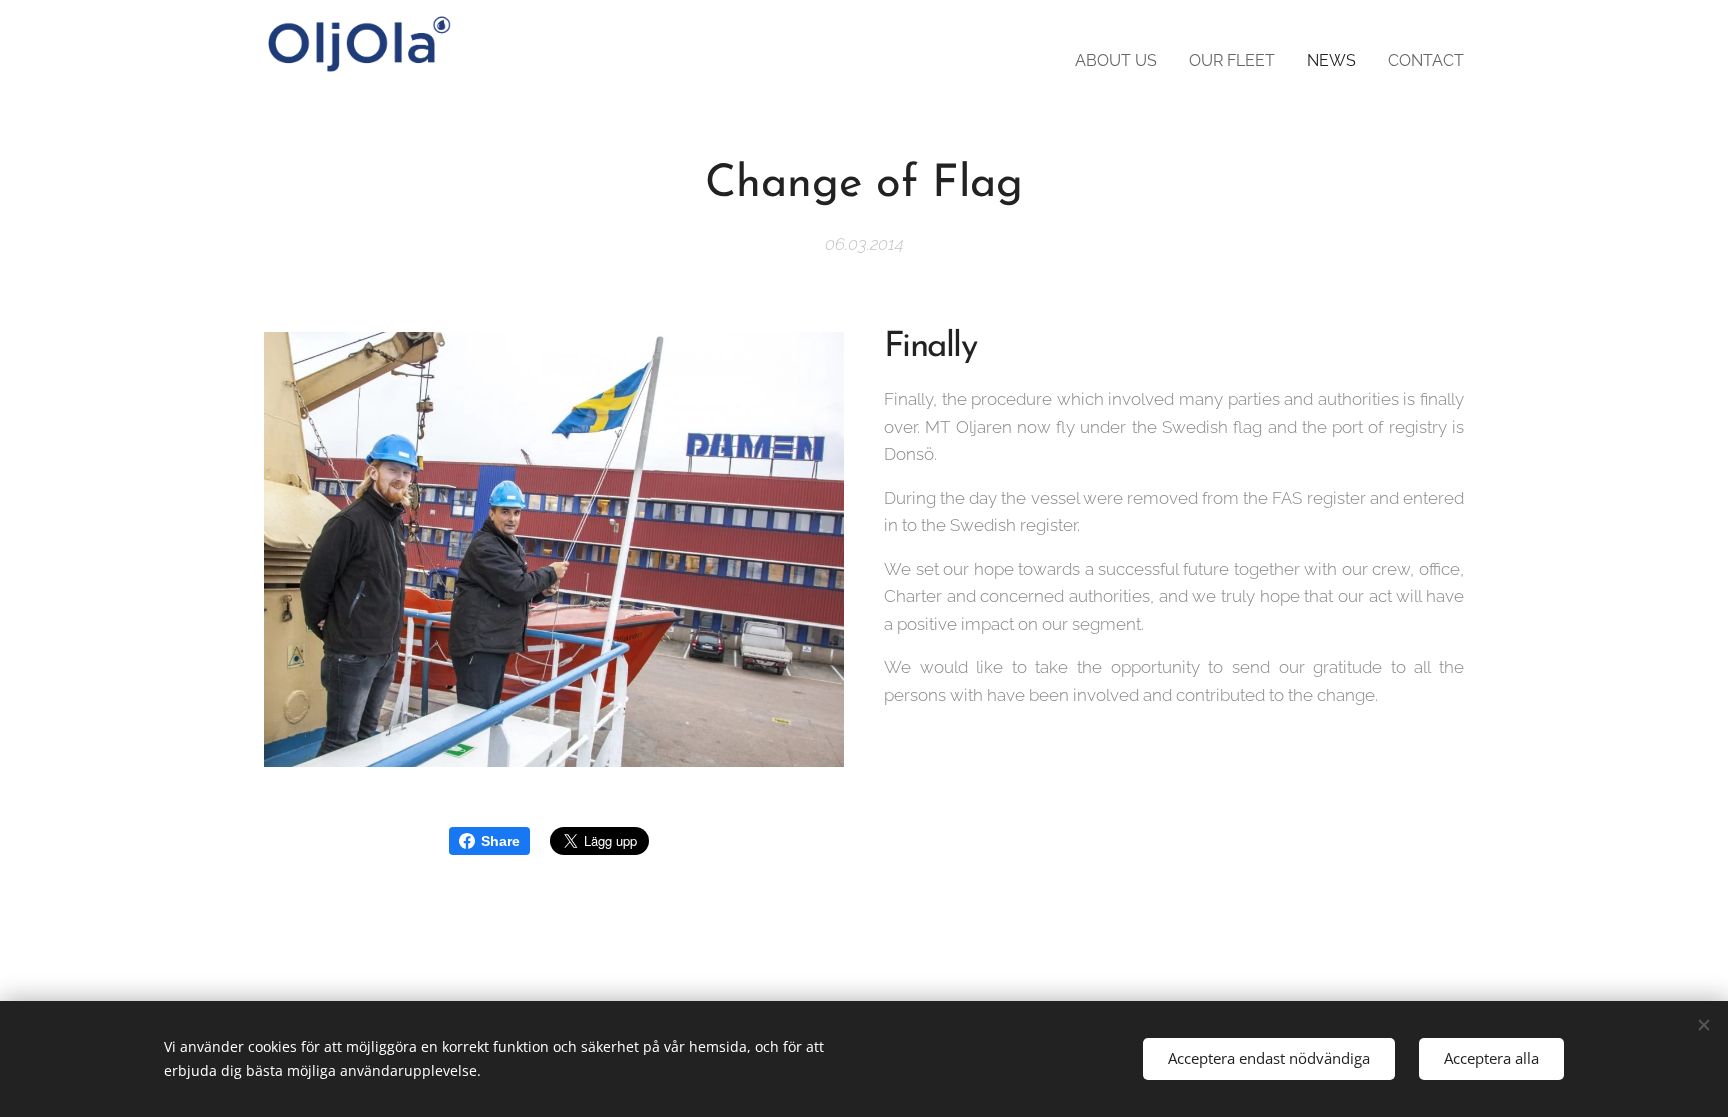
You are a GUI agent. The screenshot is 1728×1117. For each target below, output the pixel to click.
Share (500, 841)
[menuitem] (1121, 61)
